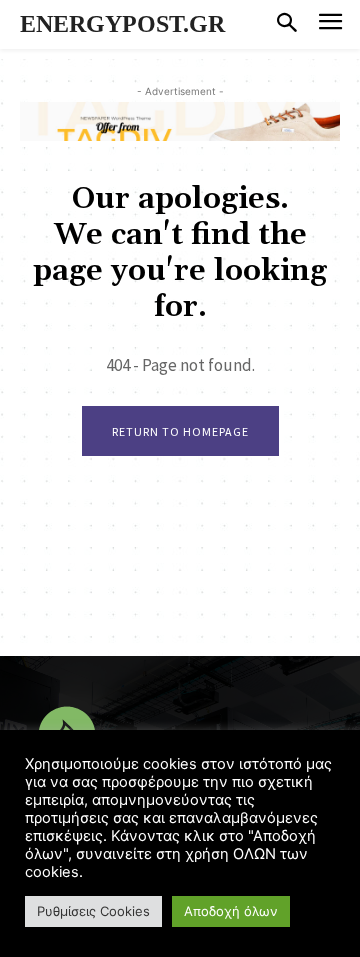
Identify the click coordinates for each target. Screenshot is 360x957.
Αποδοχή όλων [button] (231, 911)
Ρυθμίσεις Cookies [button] (93, 911)
